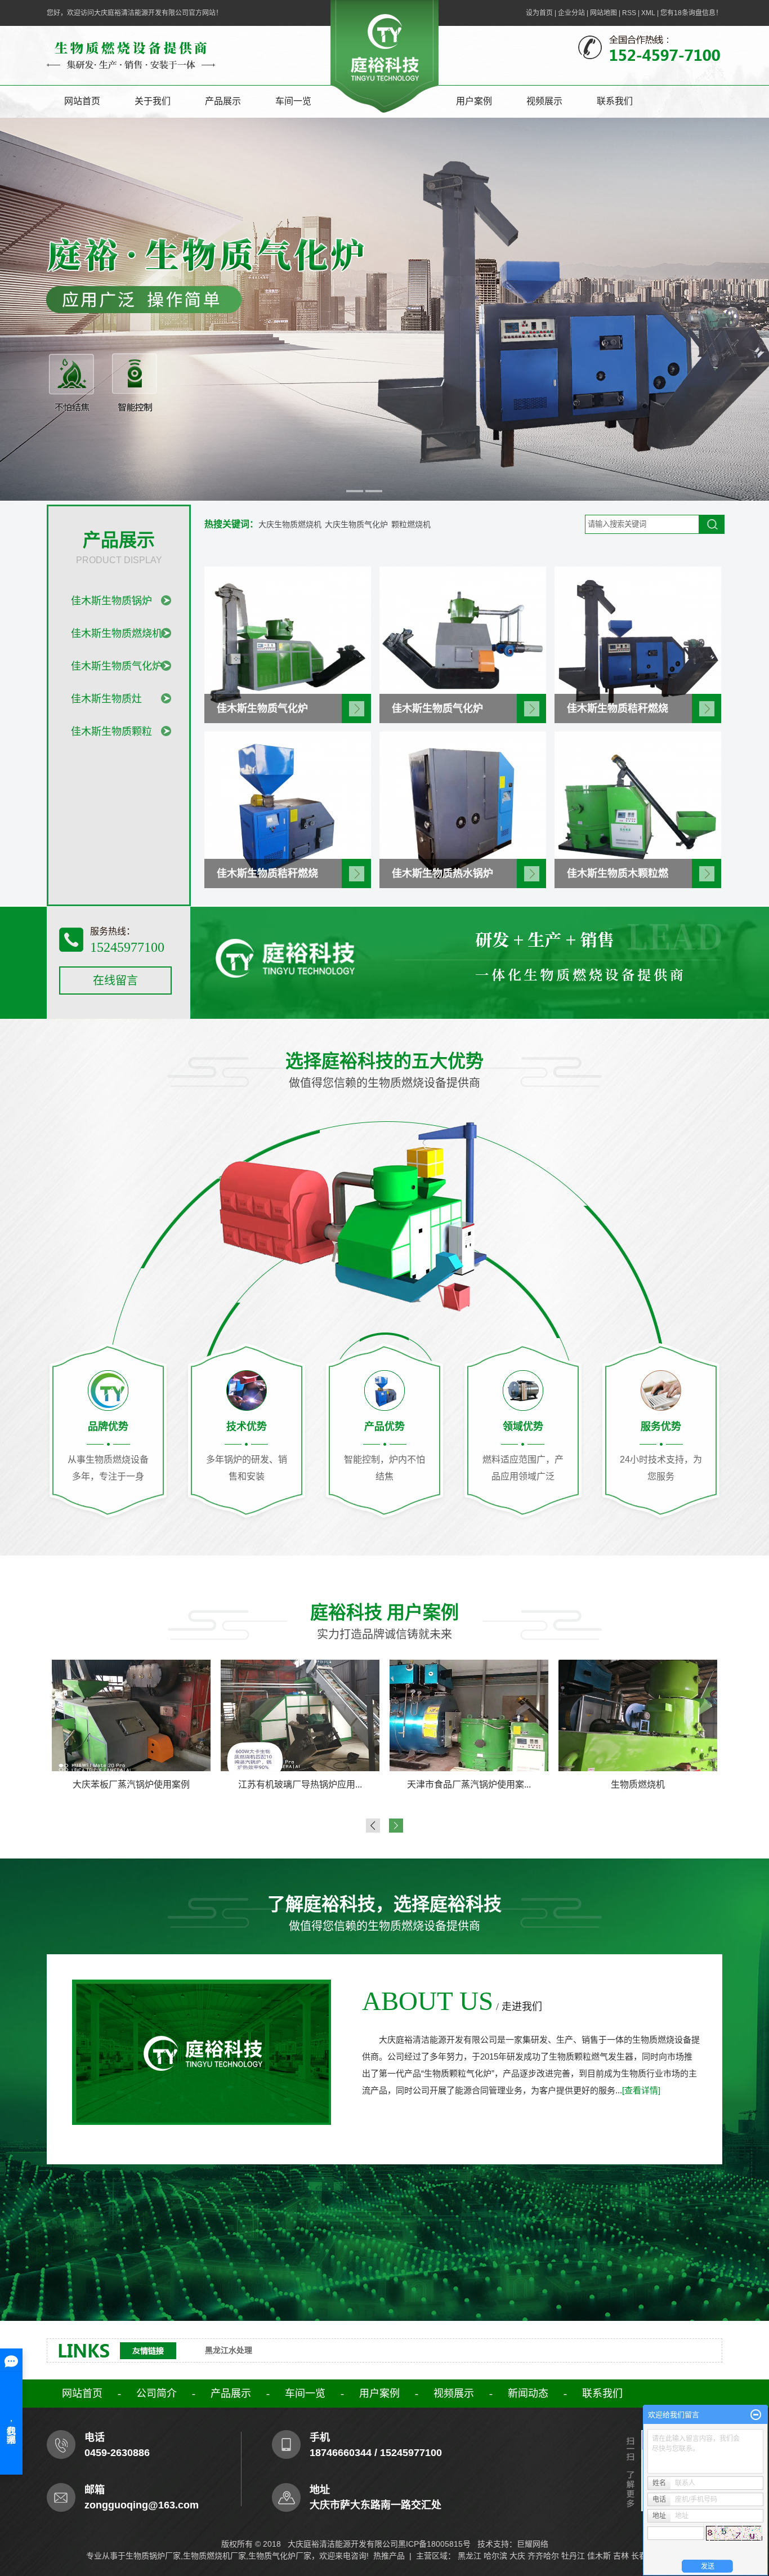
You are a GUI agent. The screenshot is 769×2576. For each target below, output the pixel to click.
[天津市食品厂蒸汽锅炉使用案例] (131, 1715)
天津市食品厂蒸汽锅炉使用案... (131, 1784)
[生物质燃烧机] (300, 1715)
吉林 (621, 2556)
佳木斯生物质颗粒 (111, 732)
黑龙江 (470, 2556)
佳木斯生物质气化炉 (117, 666)
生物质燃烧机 (300, 1784)
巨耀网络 (533, 2544)
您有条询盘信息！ (691, 13)
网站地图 (603, 13)
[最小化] (756, 2415)
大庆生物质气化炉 (356, 524)
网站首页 (82, 101)
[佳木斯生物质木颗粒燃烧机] (638, 809)
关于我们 (153, 101)
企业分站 (571, 13)
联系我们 (615, 101)
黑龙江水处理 (229, 2350)
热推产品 (389, 2556)
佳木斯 (599, 2556)
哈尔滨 (495, 2556)
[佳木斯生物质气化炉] (288, 644)
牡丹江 (573, 2556)
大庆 (517, 2556)
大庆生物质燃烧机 (290, 524)
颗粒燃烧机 (411, 524)
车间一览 (293, 101)
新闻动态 (528, 2394)
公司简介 (157, 2394)
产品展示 (223, 101)
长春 (639, 2556)
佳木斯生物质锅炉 (111, 601)
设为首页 (539, 13)
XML (648, 13)
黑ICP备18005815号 (434, 2544)
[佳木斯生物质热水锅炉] (463, 809)
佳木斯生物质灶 (106, 699)
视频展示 (544, 101)
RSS (629, 13)
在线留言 (115, 981)
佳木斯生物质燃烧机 (117, 634)
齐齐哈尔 (543, 2556)
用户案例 (474, 101)
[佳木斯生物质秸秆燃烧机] (638, 644)
